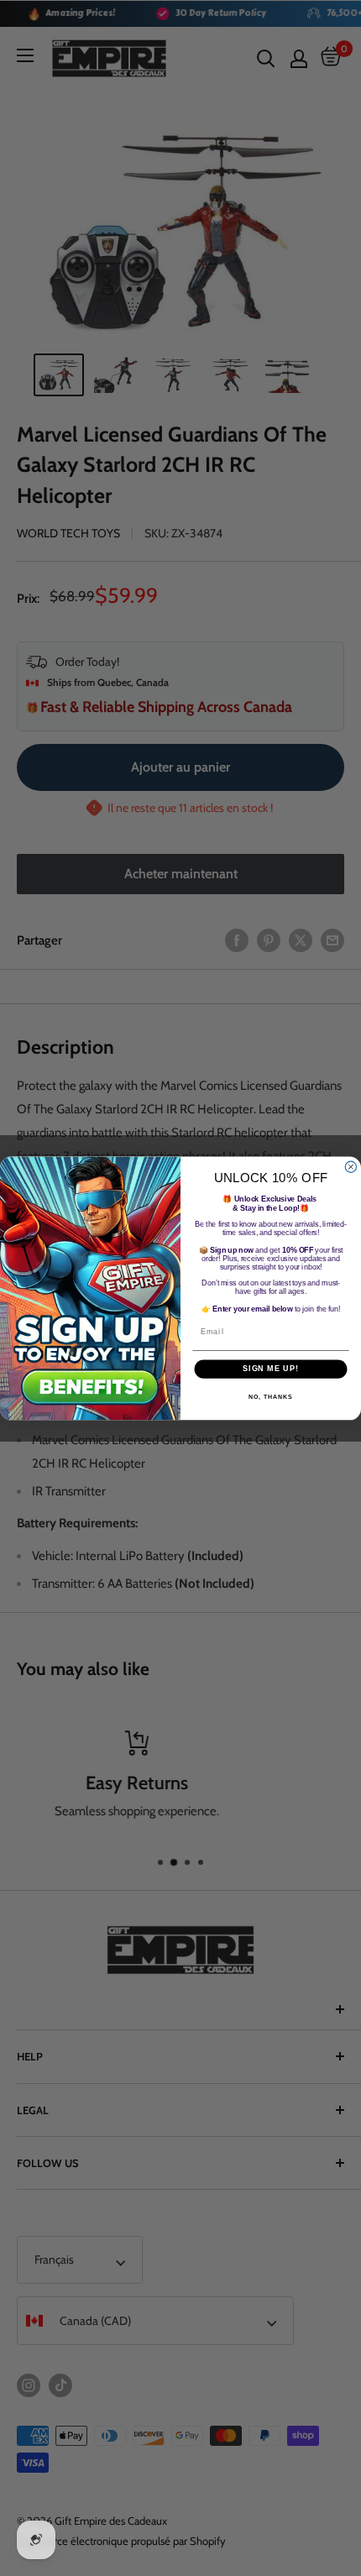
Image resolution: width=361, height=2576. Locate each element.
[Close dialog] (351, 1167)
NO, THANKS (270, 1396)
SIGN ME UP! (271, 1368)
